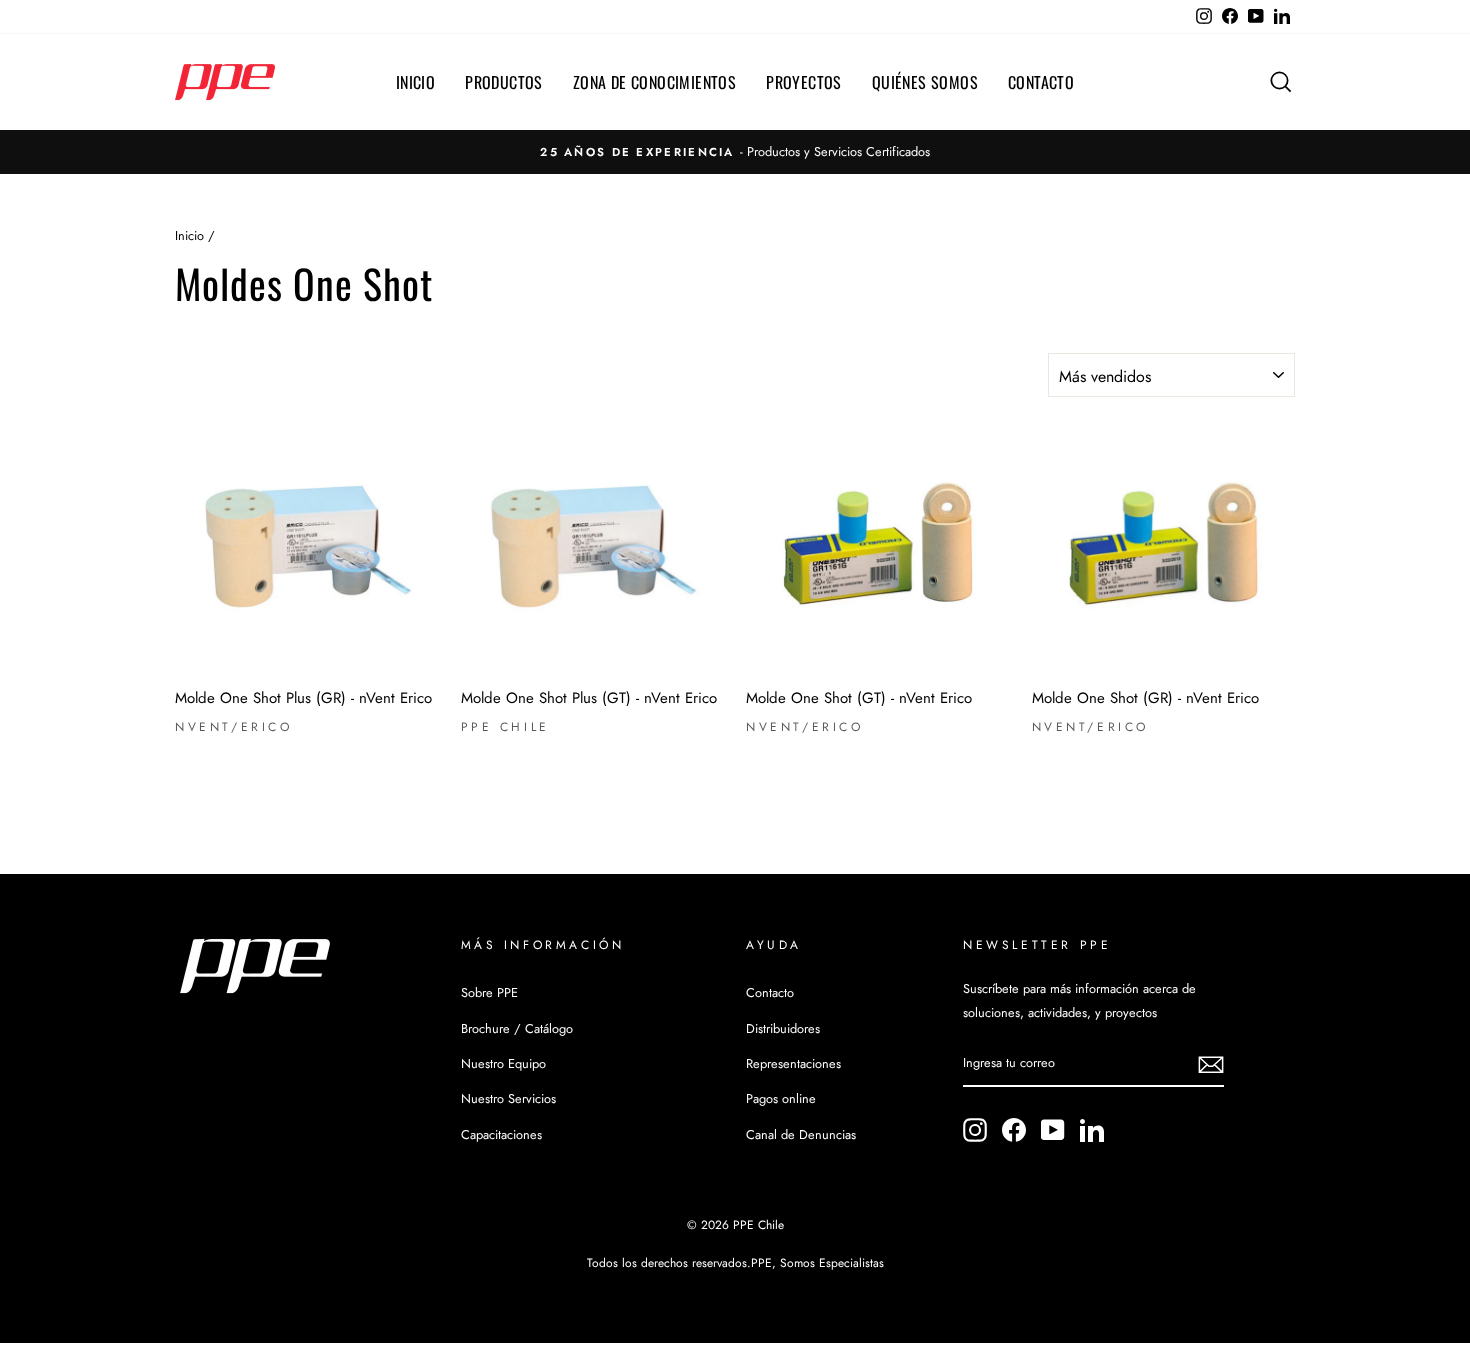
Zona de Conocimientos (654, 82)
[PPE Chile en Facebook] (1014, 1129)
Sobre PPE (489, 992)
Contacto (1041, 82)
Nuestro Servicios (508, 1098)
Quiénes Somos (925, 82)
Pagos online (781, 1098)
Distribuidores (783, 1028)
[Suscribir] (1211, 1064)
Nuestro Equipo (503, 1063)
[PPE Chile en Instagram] (975, 1129)
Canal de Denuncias (801, 1134)
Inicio (415, 82)
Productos (504, 82)
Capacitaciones (501, 1134)
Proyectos (804, 82)
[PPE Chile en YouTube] (1053, 1129)
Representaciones (793, 1063)
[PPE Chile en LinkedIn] (1092, 1129)
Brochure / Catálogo (517, 1028)
